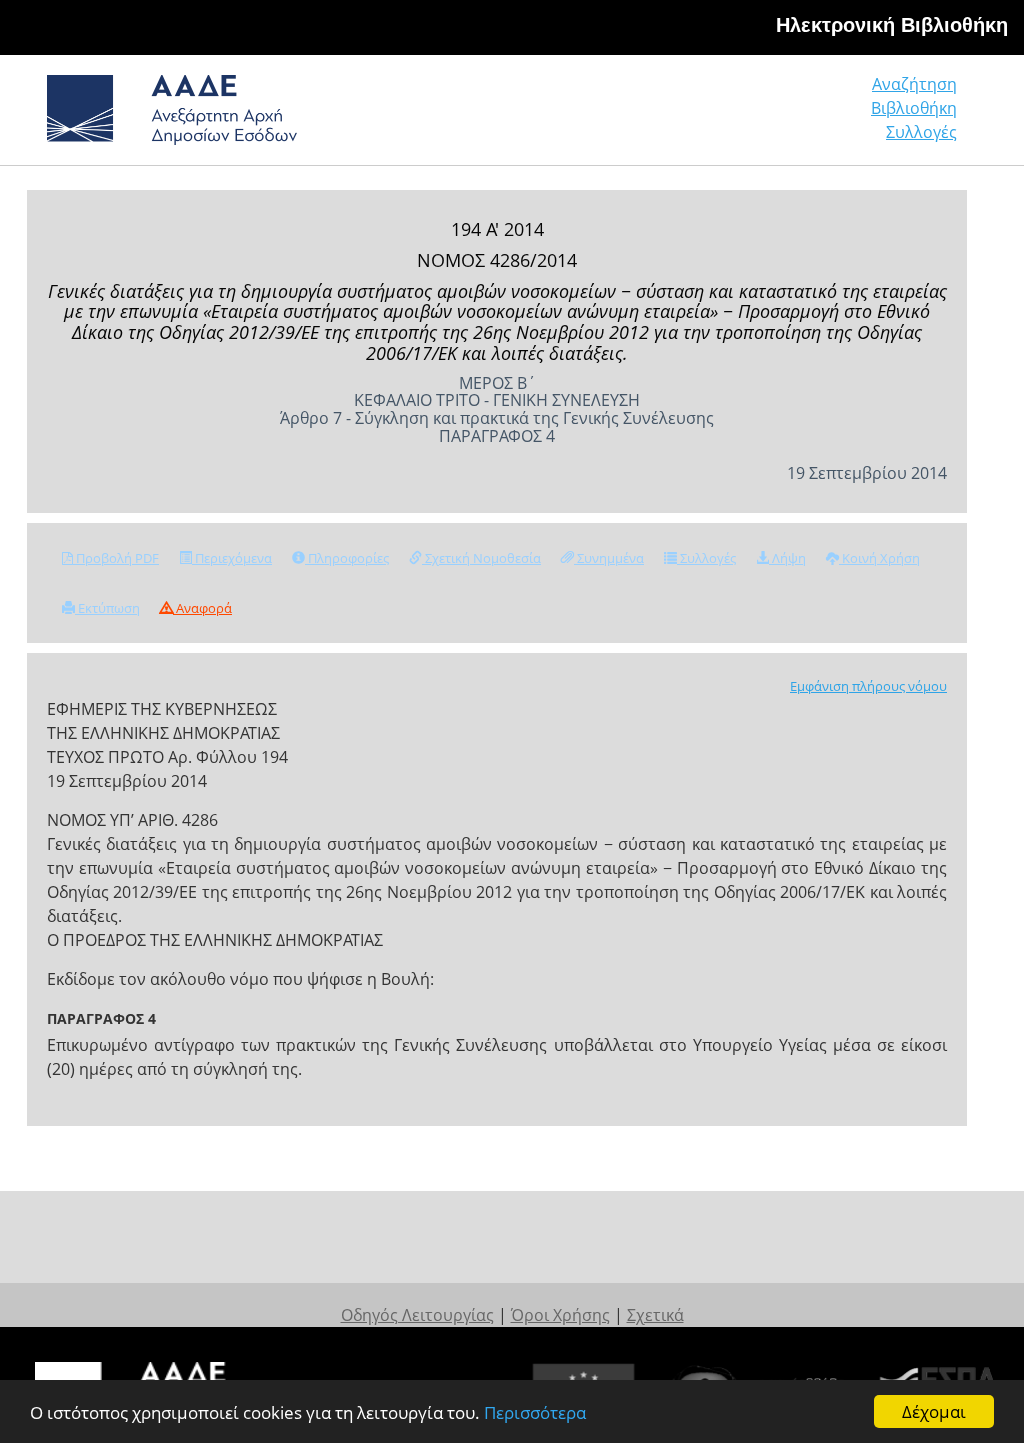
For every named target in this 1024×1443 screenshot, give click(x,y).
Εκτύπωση (107, 608)
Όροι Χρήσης (560, 1315)
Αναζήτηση (914, 84)
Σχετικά (655, 1315)
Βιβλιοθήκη (914, 108)
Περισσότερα (535, 1412)
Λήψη (787, 558)
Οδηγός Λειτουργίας (417, 1315)
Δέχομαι (934, 1411)
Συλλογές (921, 132)
